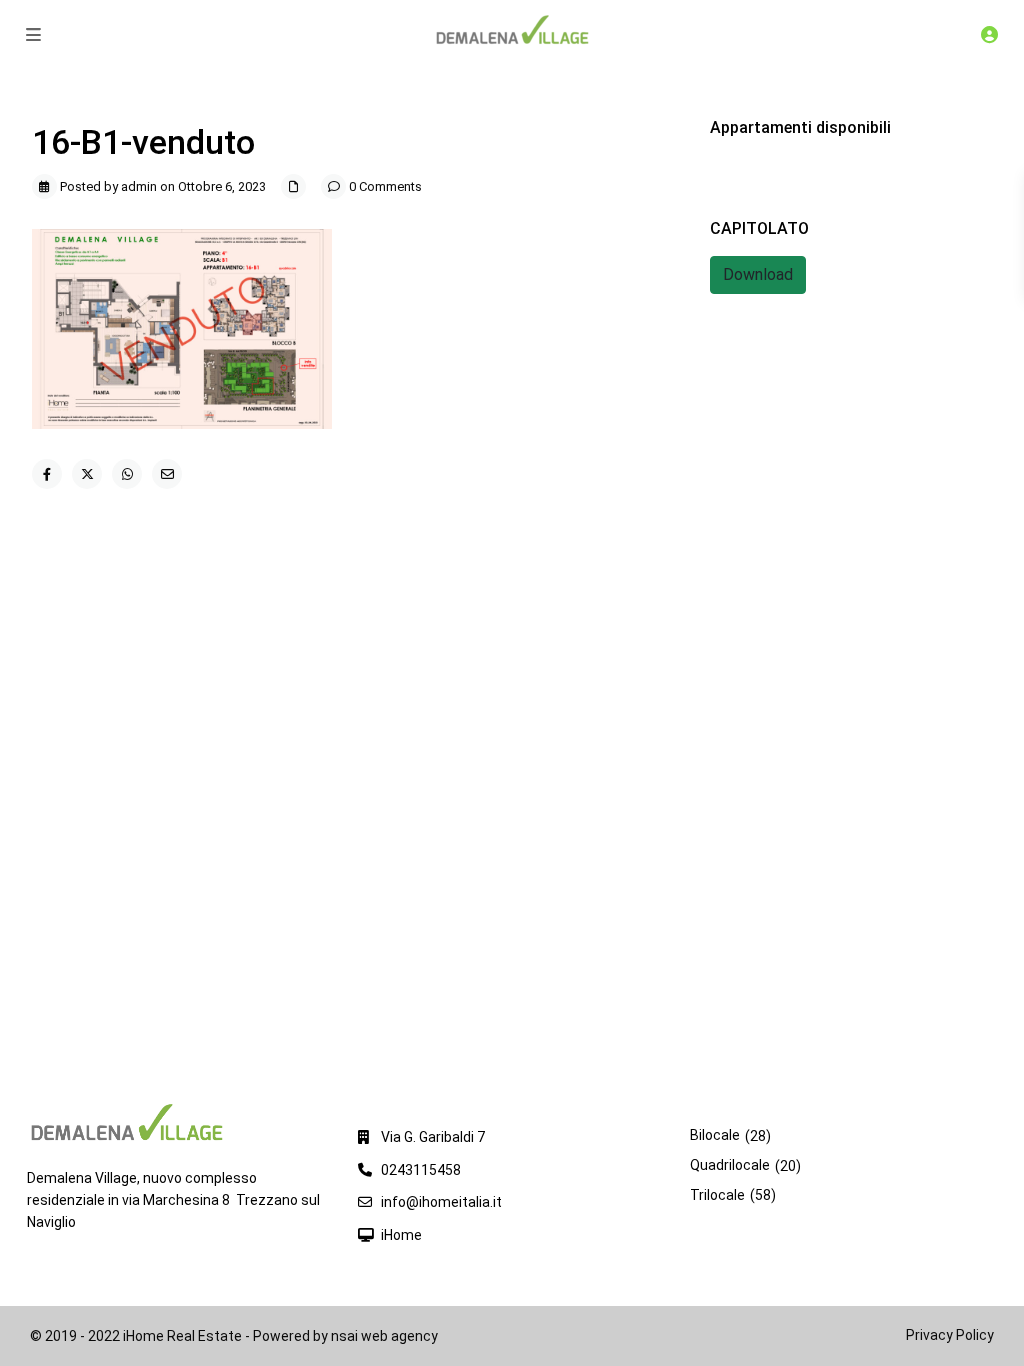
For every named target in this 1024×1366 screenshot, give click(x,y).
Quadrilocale (730, 1165)
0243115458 (421, 1170)
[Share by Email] (167, 474)
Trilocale (717, 1195)
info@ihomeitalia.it (441, 1202)
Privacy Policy (950, 1335)
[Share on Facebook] (47, 474)
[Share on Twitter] (87, 474)
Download (758, 274)
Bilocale (715, 1135)
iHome (401, 1235)
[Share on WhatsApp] (127, 474)
